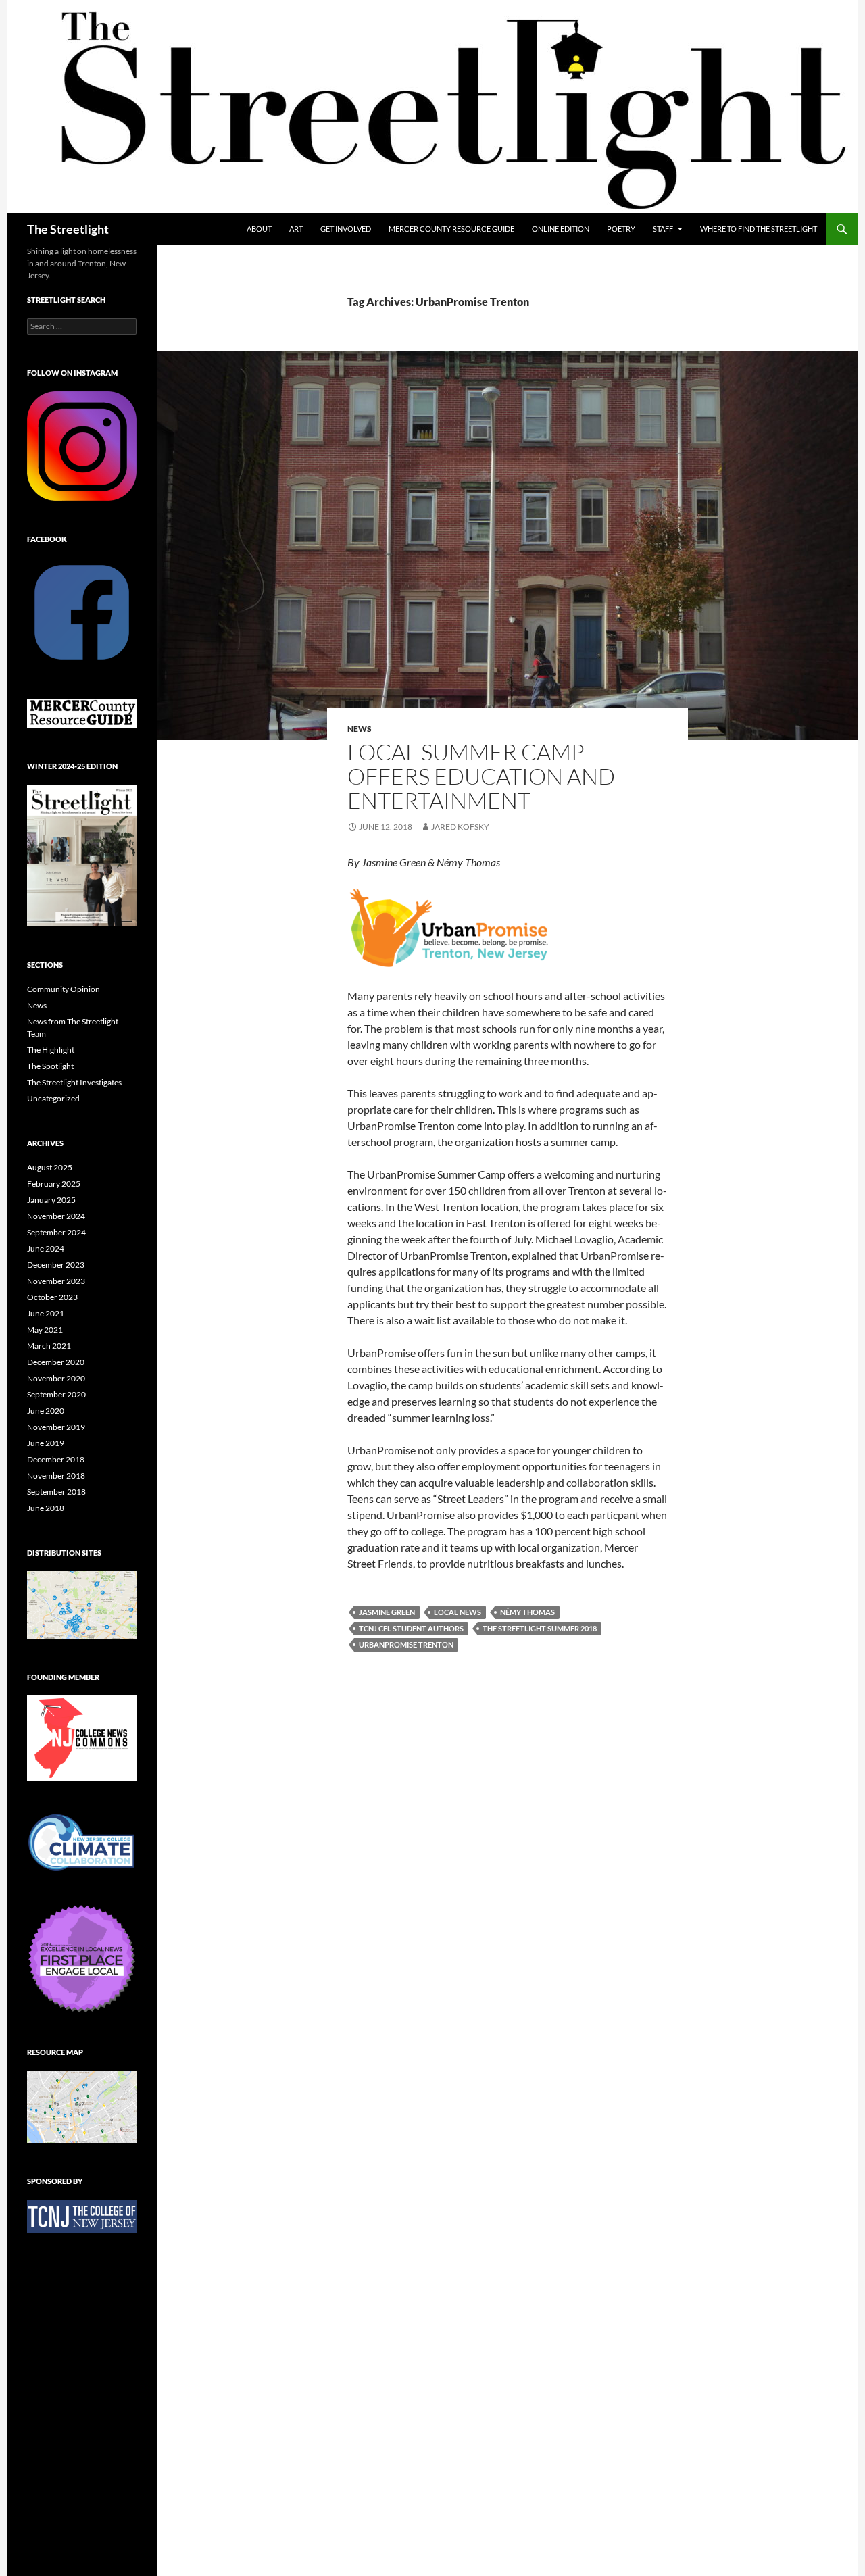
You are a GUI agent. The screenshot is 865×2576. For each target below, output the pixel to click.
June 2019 (46, 1443)
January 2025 (51, 1200)
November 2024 (56, 1216)
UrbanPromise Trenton (406, 1644)
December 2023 (56, 1265)
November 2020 (56, 1378)
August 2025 (50, 1167)
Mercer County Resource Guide (451, 229)
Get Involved (346, 229)
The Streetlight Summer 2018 (540, 1628)
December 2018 (56, 1459)
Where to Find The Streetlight (759, 229)
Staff (663, 229)
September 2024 (56, 1232)
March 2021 (49, 1346)
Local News (458, 1612)
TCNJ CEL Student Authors (411, 1628)
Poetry (621, 229)
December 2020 (56, 1362)
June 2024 (46, 1248)
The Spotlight (50, 1066)
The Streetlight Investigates (74, 1082)
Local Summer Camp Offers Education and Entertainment (481, 776)
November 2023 (56, 1281)
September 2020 (56, 1394)
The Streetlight (68, 229)
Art (296, 229)
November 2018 (56, 1476)
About (259, 229)
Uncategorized (53, 1098)
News (360, 729)
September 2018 (56, 1492)
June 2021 (46, 1313)
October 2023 (52, 1297)
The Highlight (51, 1050)
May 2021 (45, 1330)
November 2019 (56, 1427)
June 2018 (46, 1508)
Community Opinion (64, 989)
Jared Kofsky (460, 827)
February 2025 (54, 1184)
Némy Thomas (527, 1612)
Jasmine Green (387, 1612)
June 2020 (46, 1411)
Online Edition (561, 229)
